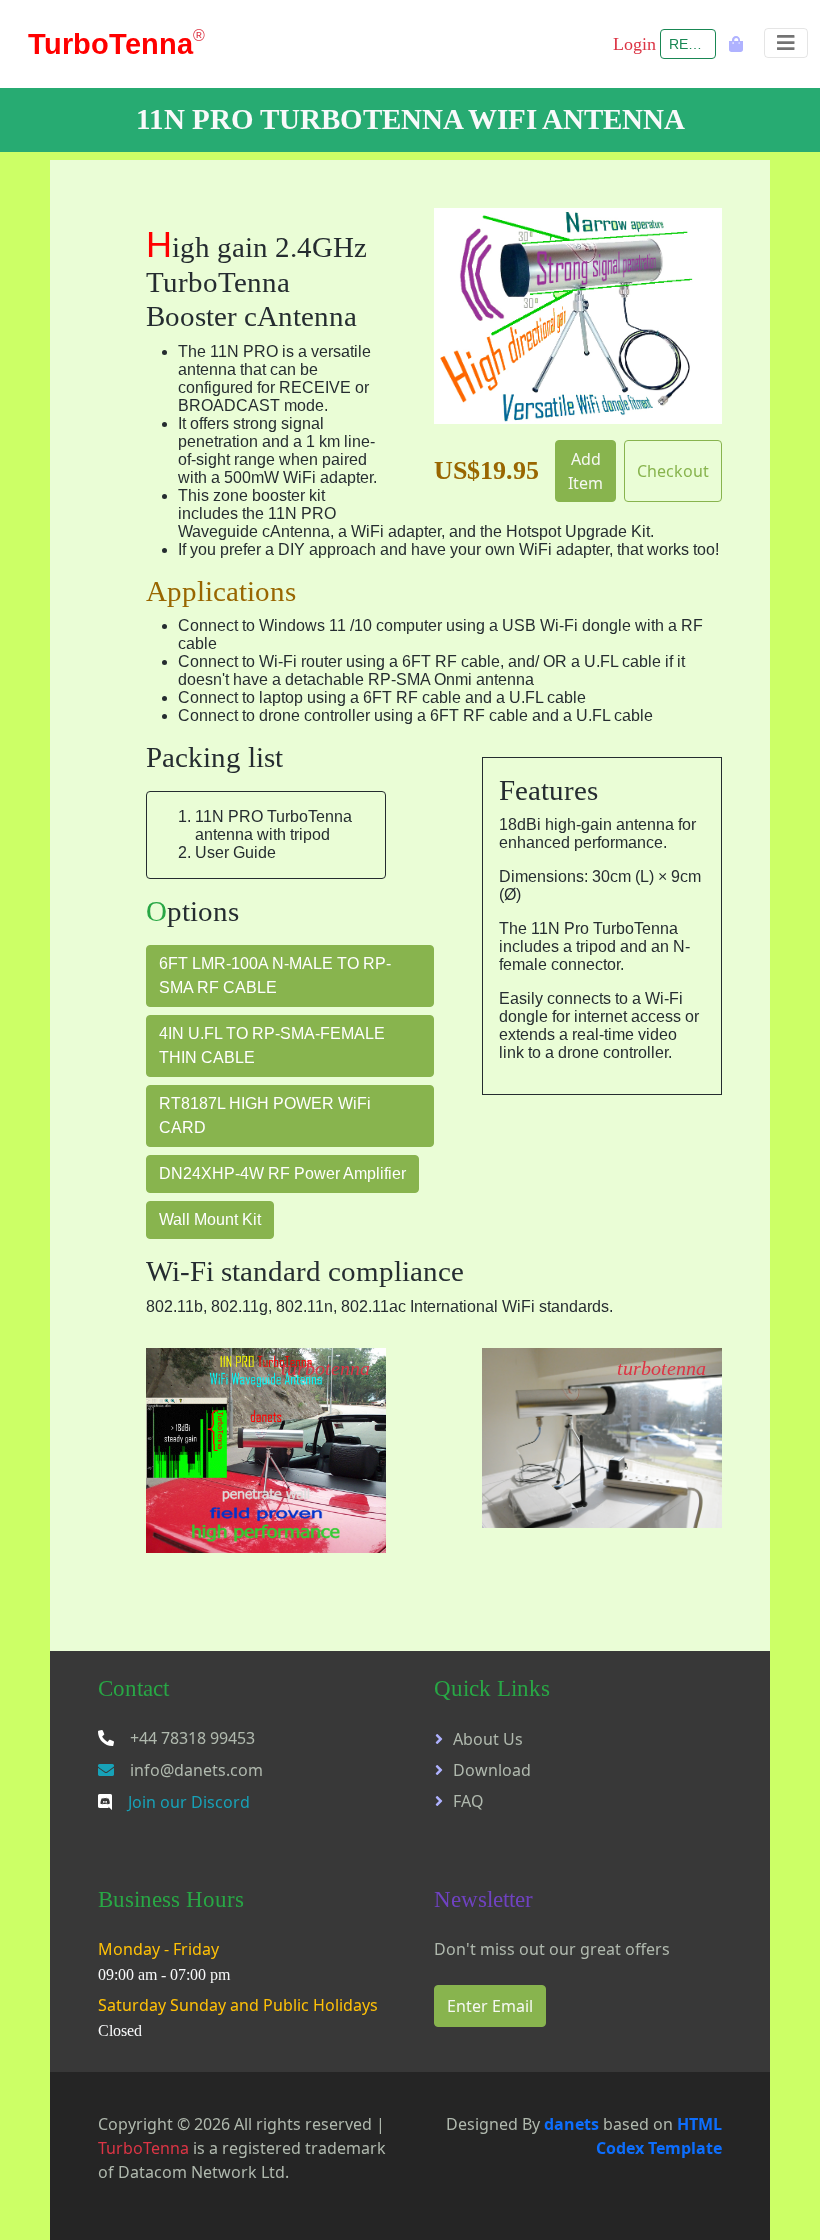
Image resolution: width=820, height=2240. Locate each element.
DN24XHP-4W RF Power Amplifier (282, 1173)
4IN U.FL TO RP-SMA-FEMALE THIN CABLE (272, 1045)
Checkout (673, 471)
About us (488, 1739)
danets (571, 2124)
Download (492, 1770)
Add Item (585, 471)
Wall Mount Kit (210, 1219)
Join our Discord (189, 1802)
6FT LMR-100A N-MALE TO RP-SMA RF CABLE (275, 975)
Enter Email (490, 2006)
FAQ (468, 1801)
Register (692, 44)
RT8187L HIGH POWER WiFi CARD (265, 1115)
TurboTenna (143, 2148)
